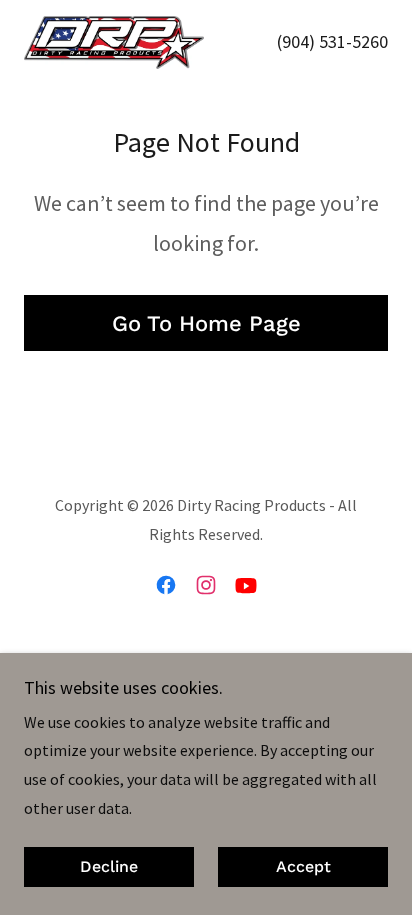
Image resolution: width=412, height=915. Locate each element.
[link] (114, 42)
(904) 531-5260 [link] (332, 41)
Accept (303, 867)
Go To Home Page (206, 323)
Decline (109, 867)
